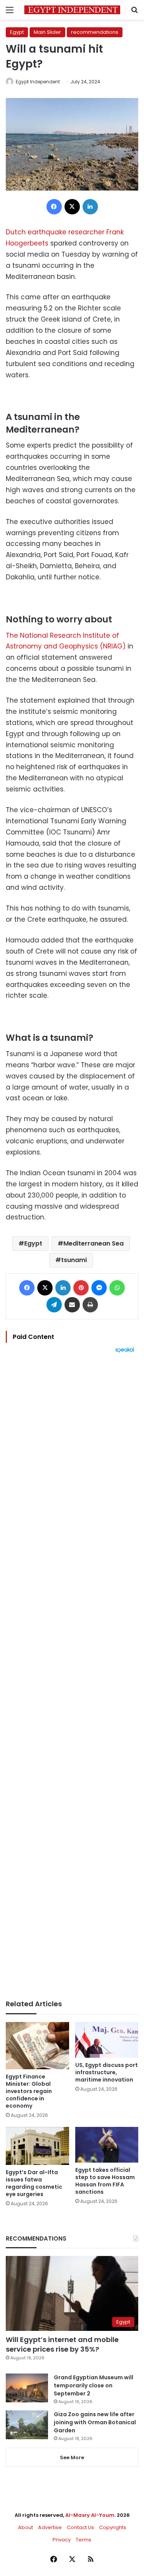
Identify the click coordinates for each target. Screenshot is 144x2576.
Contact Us (80, 2527)
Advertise (50, 2527)
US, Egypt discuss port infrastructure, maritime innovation (107, 2072)
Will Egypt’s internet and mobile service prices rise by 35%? (62, 2344)
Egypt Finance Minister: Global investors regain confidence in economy (29, 2091)
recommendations (95, 32)
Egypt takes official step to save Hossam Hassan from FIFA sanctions (105, 2181)
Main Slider (47, 32)
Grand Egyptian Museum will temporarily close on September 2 (94, 2385)
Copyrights (113, 2527)
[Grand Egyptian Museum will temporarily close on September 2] (27, 2388)
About (26, 2527)
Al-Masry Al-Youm (90, 2515)
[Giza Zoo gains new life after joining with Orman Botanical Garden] (27, 2425)
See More (72, 2457)
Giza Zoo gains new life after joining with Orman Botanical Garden (95, 2422)
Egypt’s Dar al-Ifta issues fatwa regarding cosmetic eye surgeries (34, 2183)
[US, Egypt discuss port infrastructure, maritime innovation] (107, 2040)
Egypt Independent (38, 82)
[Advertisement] (72, 1676)
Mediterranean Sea (94, 1243)
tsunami (74, 1260)
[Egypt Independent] (72, 10)
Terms (84, 2540)
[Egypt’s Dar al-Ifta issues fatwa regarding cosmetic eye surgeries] (37, 2146)
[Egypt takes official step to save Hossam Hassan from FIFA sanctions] (107, 2145)
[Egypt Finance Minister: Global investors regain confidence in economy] (37, 2046)
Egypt (17, 32)
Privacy (62, 2540)
